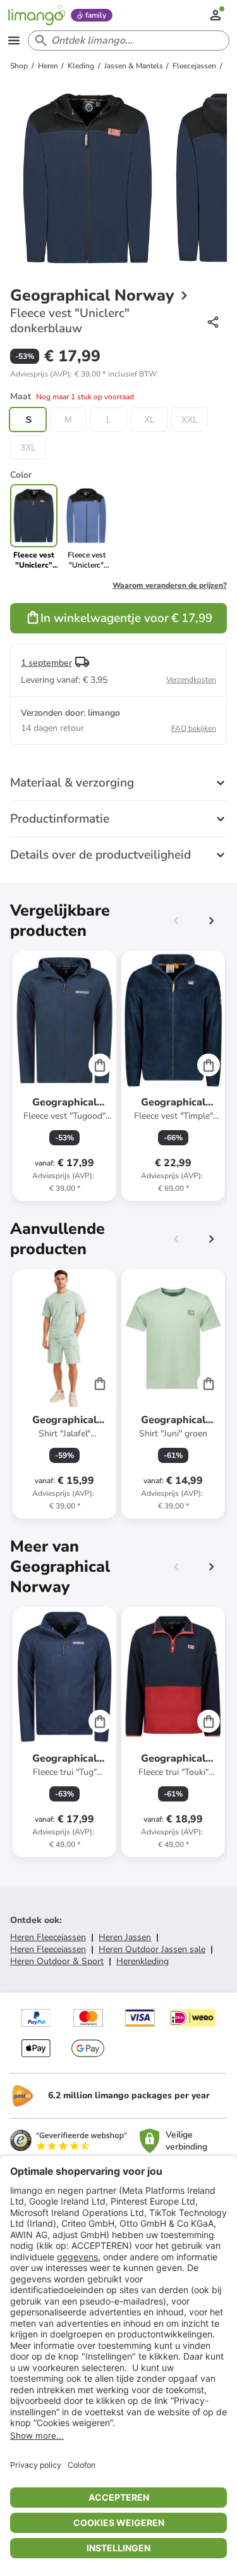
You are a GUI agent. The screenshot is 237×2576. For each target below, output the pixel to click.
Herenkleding (143, 1961)
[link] (86, 527)
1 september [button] (46, 663)
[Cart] (100, 1065)
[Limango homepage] (37, 15)
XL (149, 420)
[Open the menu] (14, 40)
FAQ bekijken (194, 728)
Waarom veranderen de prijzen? (170, 585)
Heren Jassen (125, 1937)
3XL (28, 447)
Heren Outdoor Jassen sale (152, 1949)
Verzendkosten (191, 680)
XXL (190, 420)
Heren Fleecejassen (48, 1937)
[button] (83, 374)
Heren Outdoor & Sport (57, 1961)
